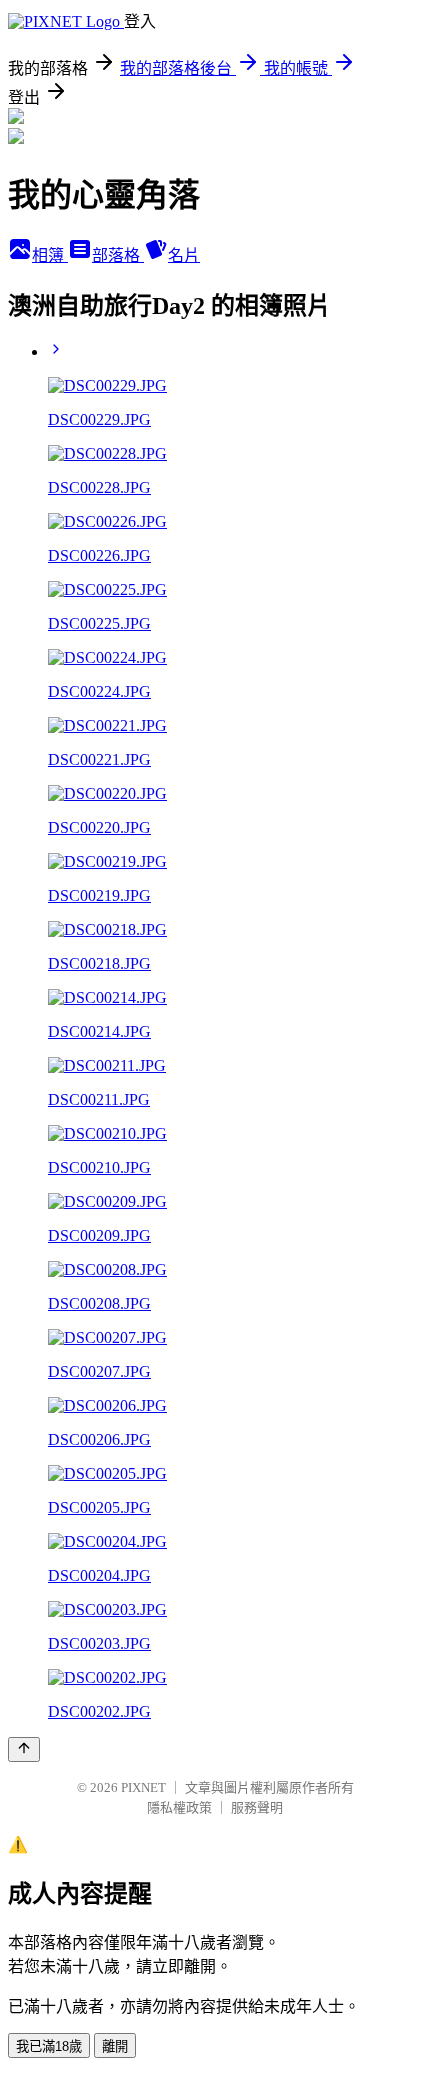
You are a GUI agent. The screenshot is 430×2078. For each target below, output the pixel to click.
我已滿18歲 (49, 2046)
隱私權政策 (179, 1807)
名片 (184, 255)
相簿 (50, 255)
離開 (115, 2046)
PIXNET (143, 1787)
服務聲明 (257, 1807)
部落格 (118, 255)
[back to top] (24, 1749)
